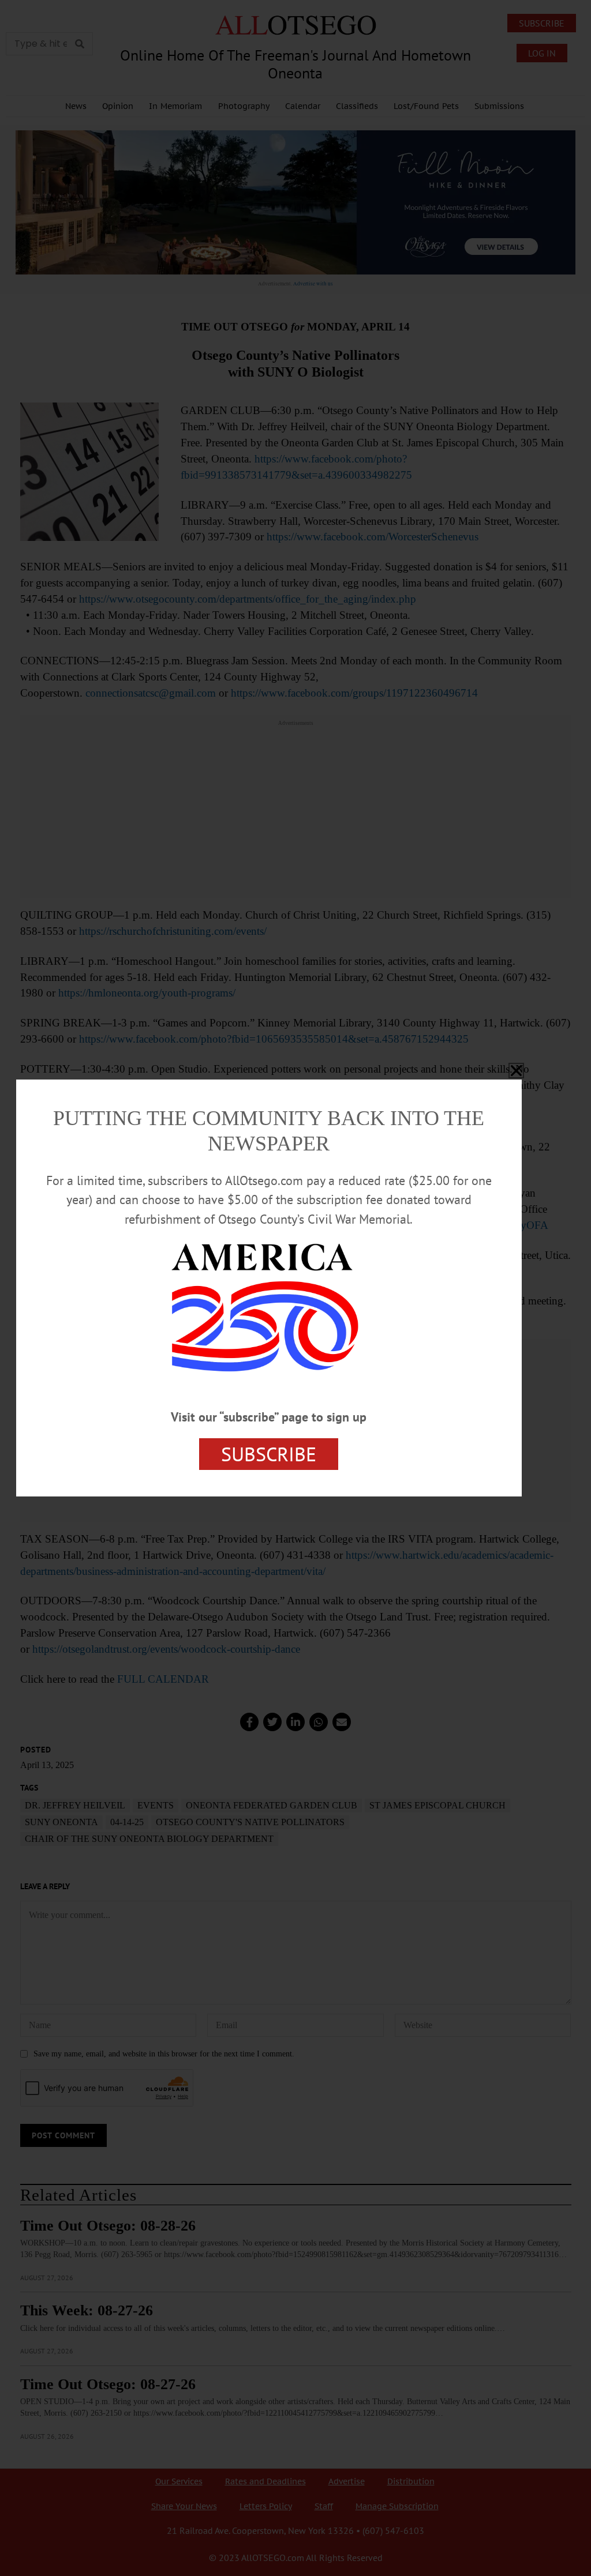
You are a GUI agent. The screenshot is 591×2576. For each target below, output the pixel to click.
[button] (516, 1071)
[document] (295, 1288)
